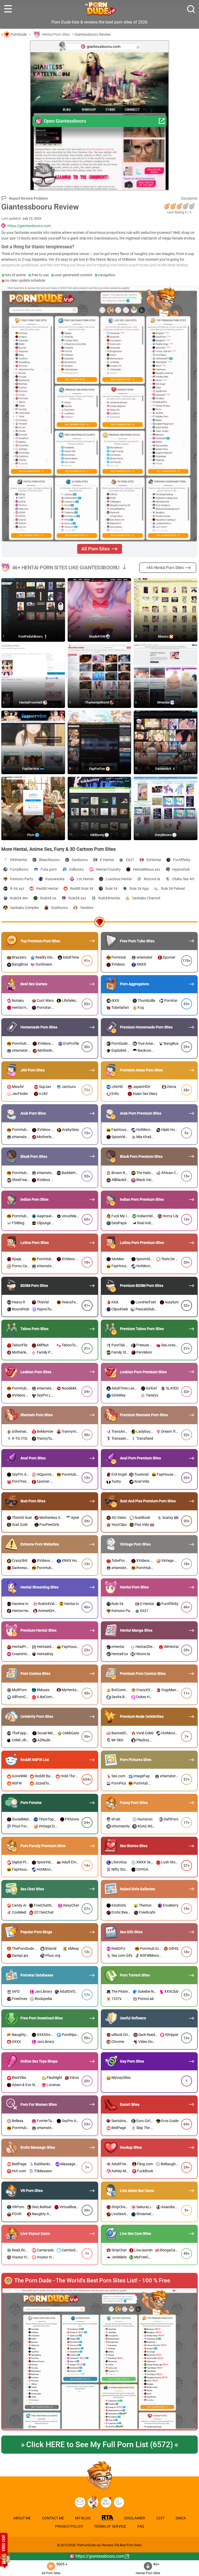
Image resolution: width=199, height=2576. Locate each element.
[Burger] (8, 9)
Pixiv (31, 835)
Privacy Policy (69, 2526)
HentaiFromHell (31, 702)
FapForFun (97, 769)
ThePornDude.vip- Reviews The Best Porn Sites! (109, 2545)
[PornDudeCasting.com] (93, 2502)
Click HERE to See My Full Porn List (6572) (99, 2444)
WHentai (164, 702)
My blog (106, 2502)
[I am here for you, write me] (80, 2502)
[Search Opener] (191, 9)
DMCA (181, 2518)
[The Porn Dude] (100, 9)
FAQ (141, 2526)
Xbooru (164, 636)
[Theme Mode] (119, 2502)
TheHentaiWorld (97, 702)
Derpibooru (164, 835)
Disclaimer (189, 198)
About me (22, 2518)
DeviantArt (164, 769)
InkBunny (97, 835)
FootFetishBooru (31, 636)
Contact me (53, 2518)
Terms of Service (110, 2526)
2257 (160, 2518)
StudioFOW (97, 636)
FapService (31, 769)
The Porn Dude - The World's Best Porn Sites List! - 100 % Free (92, 2281)
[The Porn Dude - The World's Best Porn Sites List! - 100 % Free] (99, 2359)
